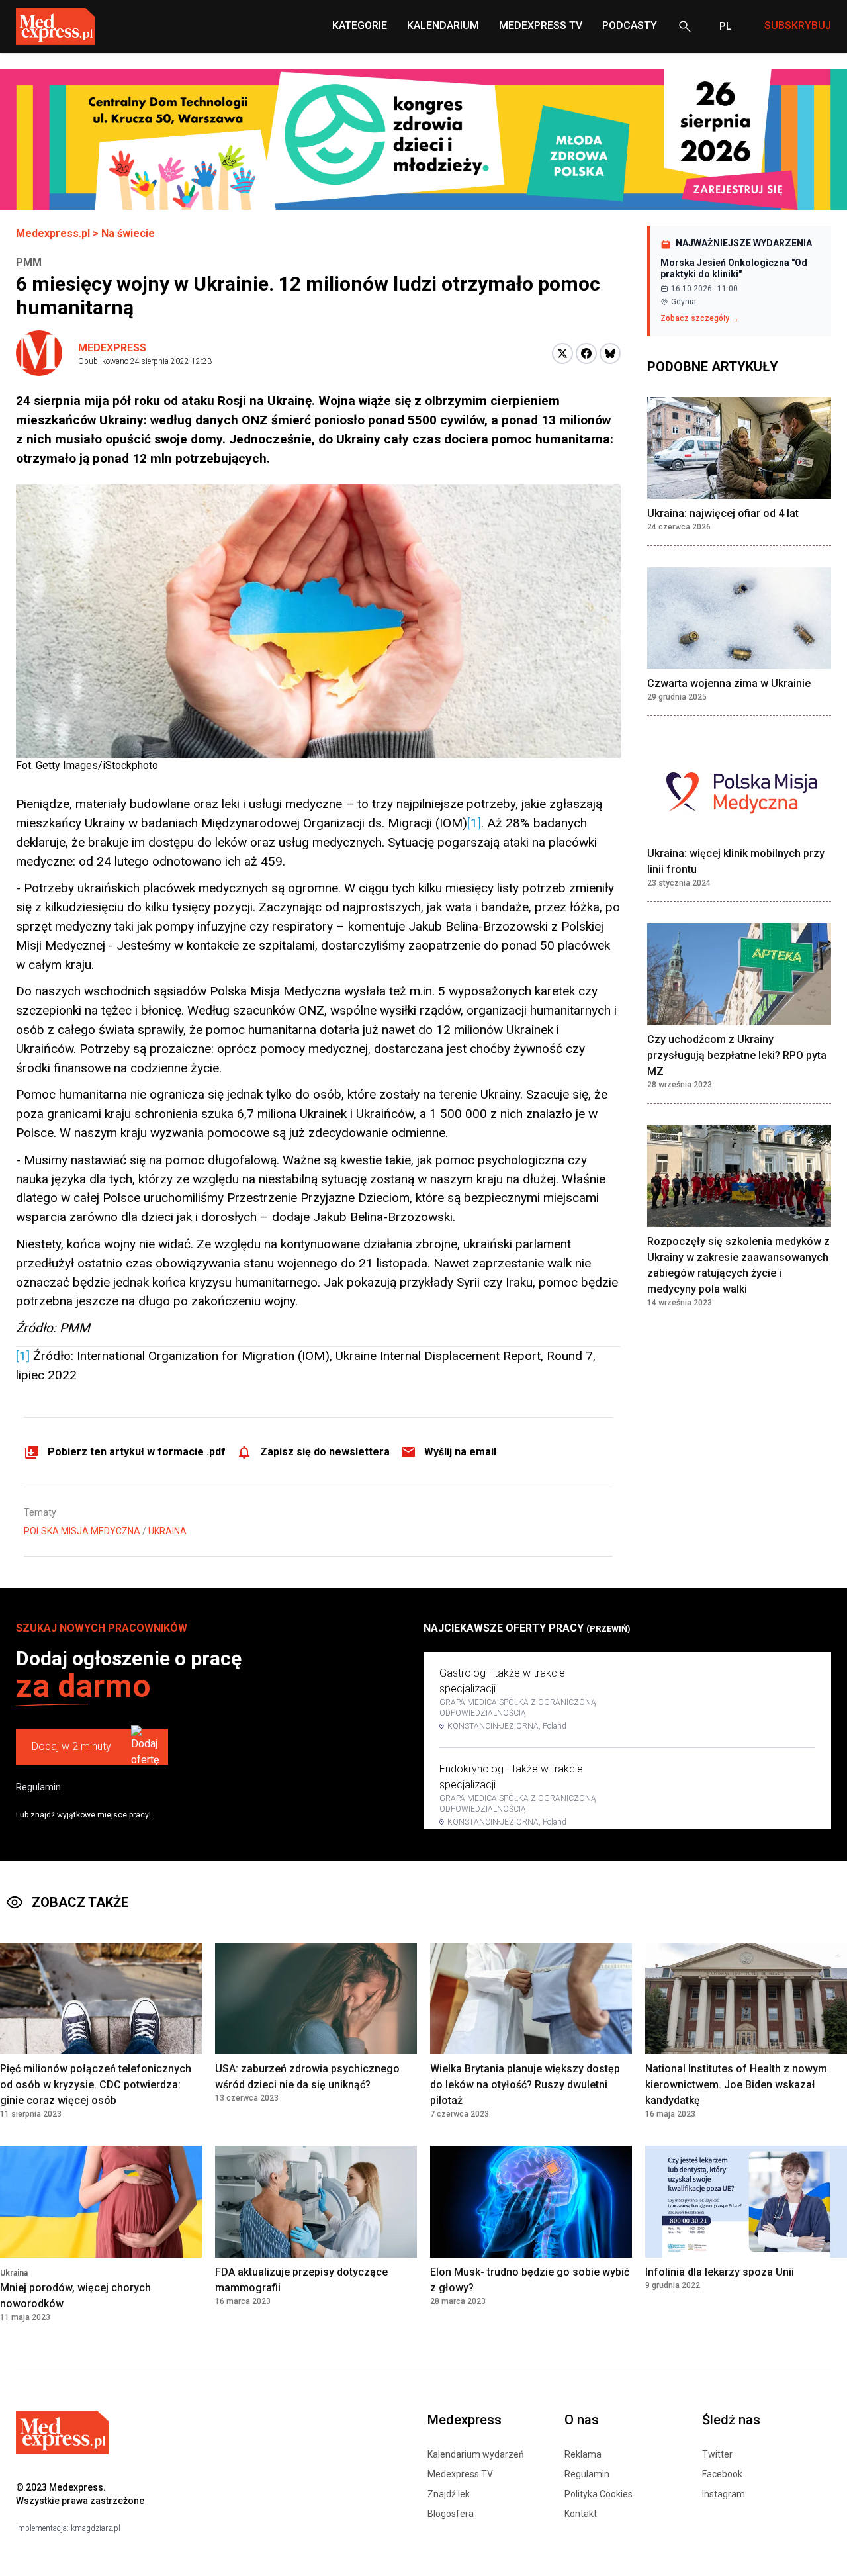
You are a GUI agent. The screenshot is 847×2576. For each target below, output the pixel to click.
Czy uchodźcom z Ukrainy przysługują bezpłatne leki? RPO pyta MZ (737, 1055)
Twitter (717, 2454)
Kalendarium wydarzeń (476, 2454)
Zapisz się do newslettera (325, 1452)
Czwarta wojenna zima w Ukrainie (729, 683)
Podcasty (630, 25)
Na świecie (128, 233)
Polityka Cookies (599, 2494)
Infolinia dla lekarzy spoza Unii (720, 2272)
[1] (474, 823)
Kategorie (360, 25)
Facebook (722, 2474)
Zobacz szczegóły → (700, 318)
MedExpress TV (541, 25)
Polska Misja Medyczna (82, 1531)
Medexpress (112, 348)
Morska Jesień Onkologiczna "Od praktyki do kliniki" (734, 269)
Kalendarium (443, 25)
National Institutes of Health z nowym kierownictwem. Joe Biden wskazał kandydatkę (736, 2085)
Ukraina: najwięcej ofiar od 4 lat (723, 513)
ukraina (167, 1531)
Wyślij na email (460, 1452)
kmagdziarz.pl (96, 2528)
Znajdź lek (449, 2494)
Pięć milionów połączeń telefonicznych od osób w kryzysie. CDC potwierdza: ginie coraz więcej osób (96, 2085)
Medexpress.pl (53, 233)
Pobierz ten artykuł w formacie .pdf (137, 1452)
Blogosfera (451, 2514)
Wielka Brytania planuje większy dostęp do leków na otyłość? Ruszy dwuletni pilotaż (525, 2085)
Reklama (583, 2454)
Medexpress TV (460, 2474)
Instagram (724, 2494)
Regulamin (38, 1787)
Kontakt (581, 2514)
